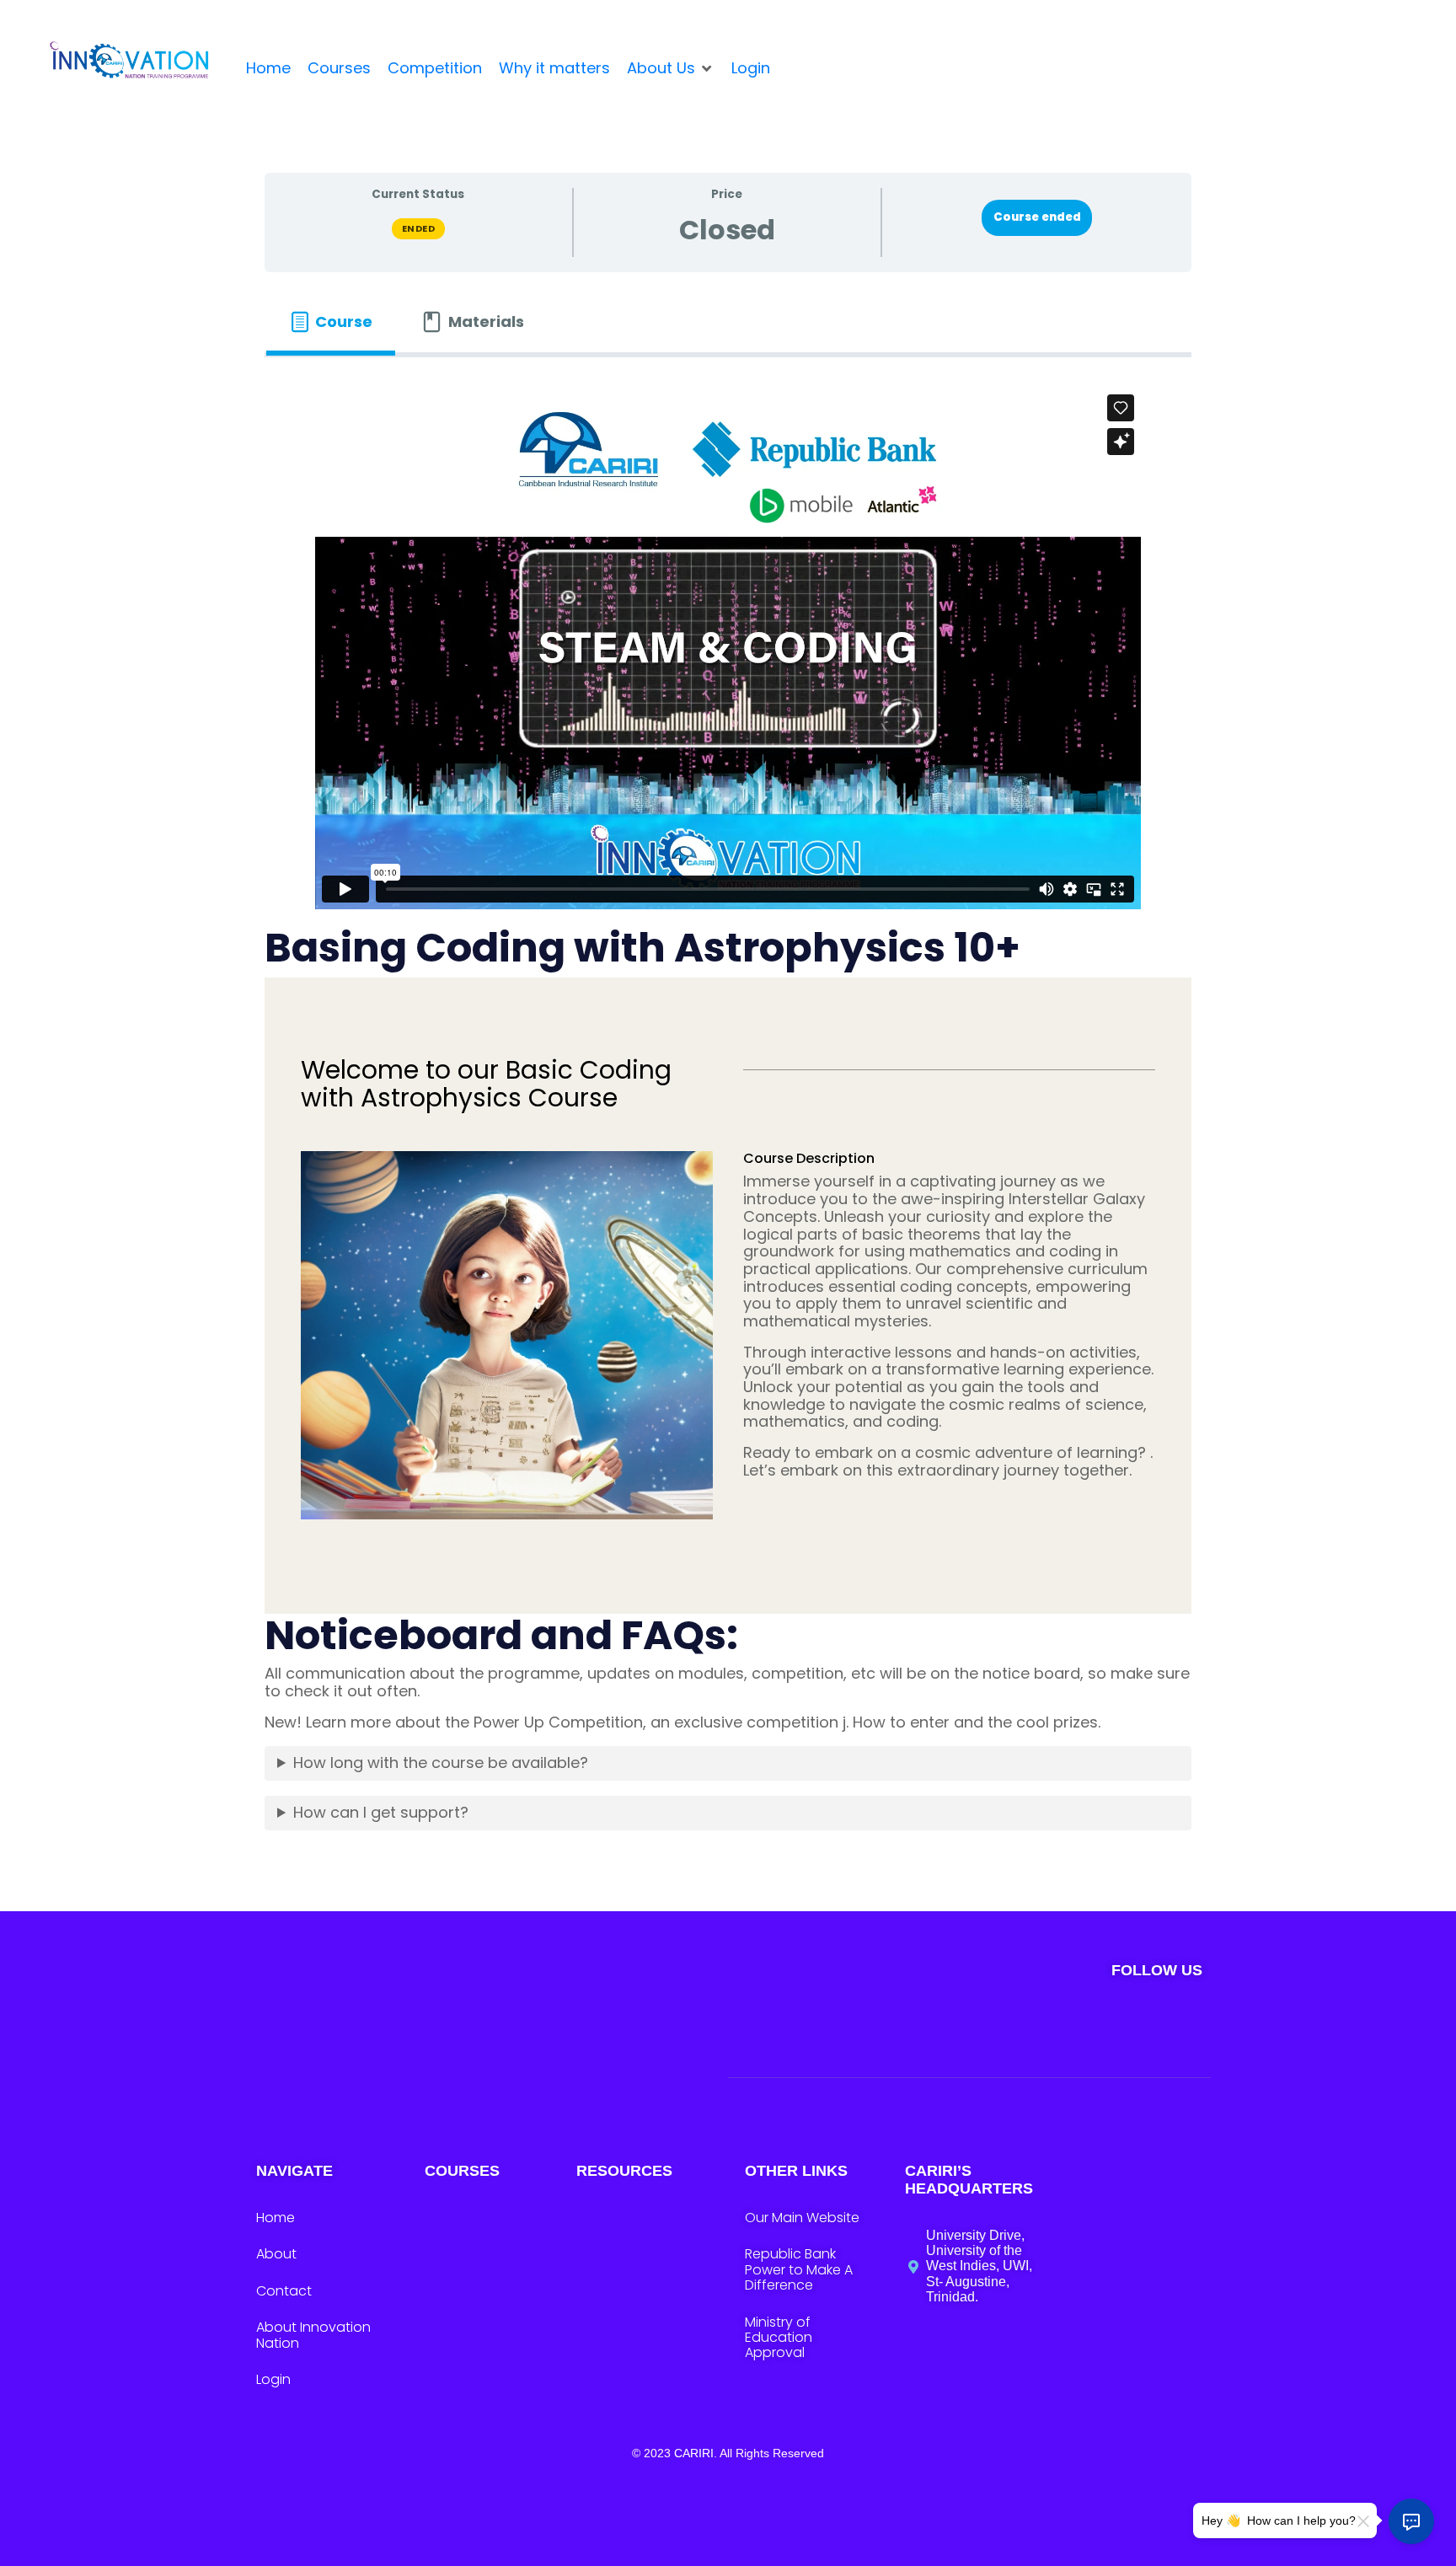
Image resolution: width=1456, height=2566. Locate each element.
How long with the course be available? (441, 1762)
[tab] (331, 322)
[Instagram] (1036, 2026)
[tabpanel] (728, 1116)
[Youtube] (1135, 2026)
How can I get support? (381, 1812)
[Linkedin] (1185, 2026)
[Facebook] (1086, 2026)
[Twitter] (986, 2026)
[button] (671, 69)
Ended (419, 228)
